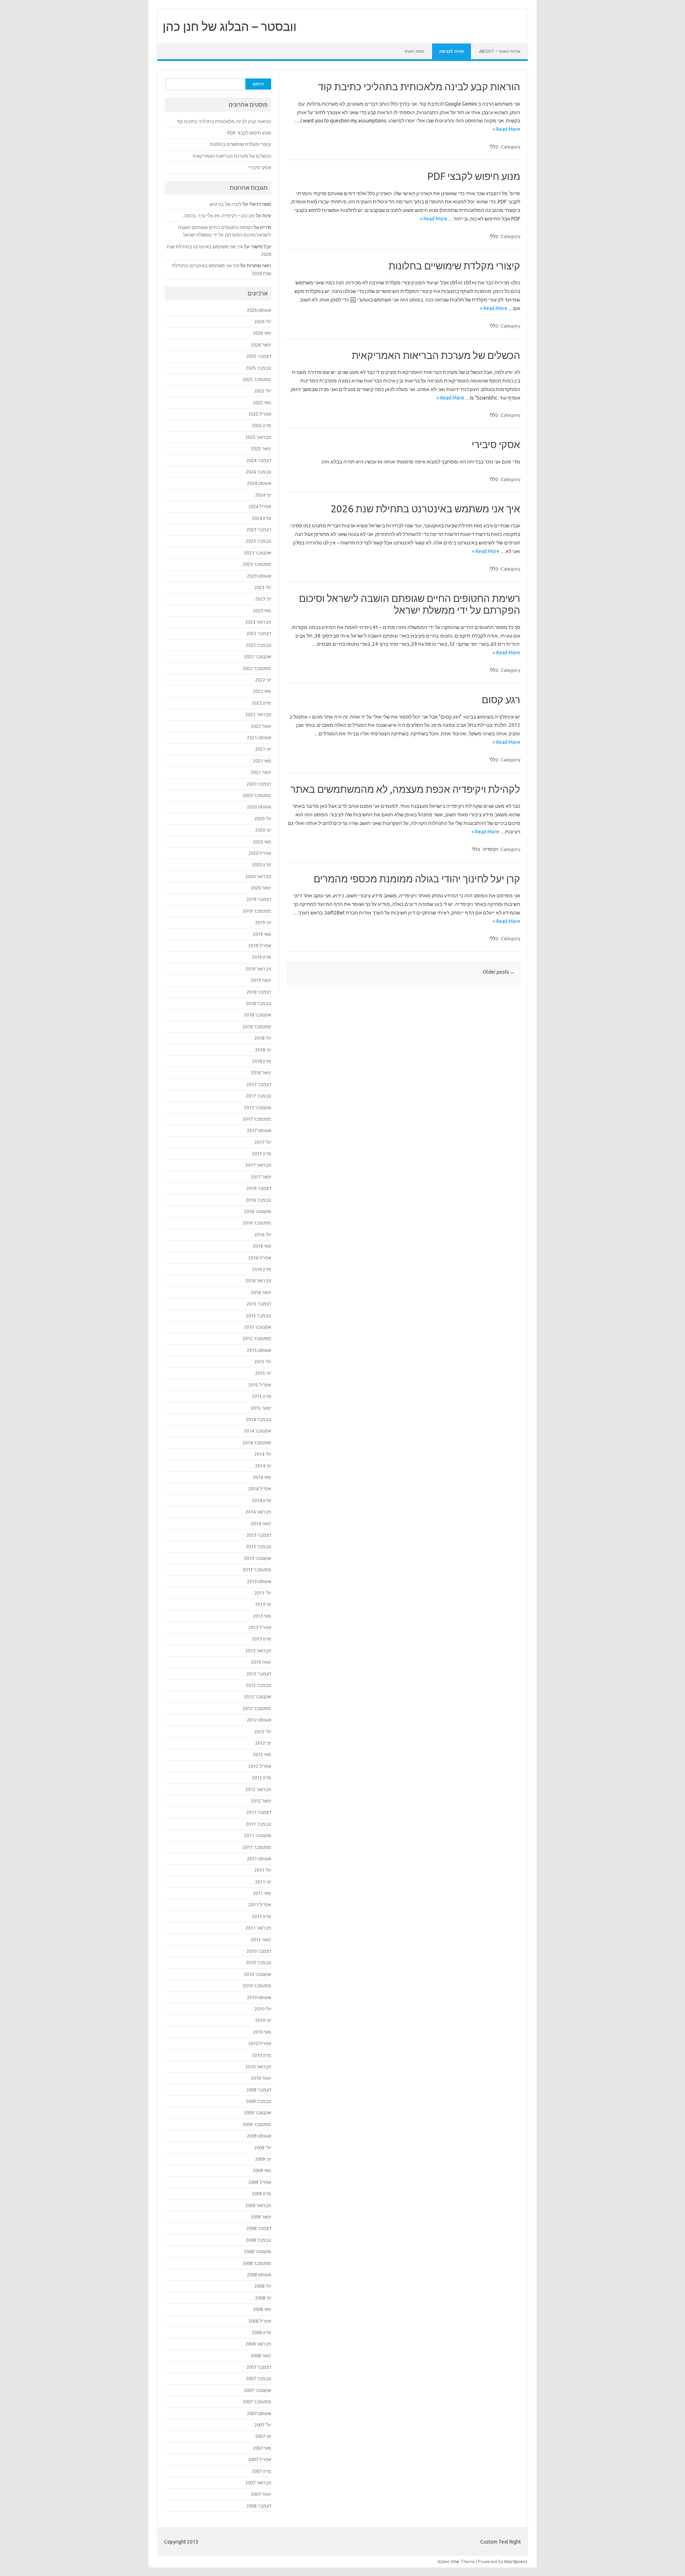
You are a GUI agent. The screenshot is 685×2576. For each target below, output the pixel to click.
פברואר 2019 (258, 969)
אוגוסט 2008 (259, 2275)
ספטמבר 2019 (257, 911)
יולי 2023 (263, 587)
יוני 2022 (263, 680)
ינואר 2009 (261, 2217)
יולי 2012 (263, 1731)
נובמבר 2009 (258, 2101)
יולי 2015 (263, 1361)
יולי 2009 (263, 2147)
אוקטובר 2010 (258, 1974)
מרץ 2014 (262, 1500)
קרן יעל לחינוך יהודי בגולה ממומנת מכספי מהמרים (417, 879)
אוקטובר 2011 (258, 1835)
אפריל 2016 (260, 1258)
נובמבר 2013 (258, 1546)
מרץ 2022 (262, 703)
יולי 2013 (263, 1593)
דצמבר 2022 (259, 633)
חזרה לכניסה (451, 51)
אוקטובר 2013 (258, 1558)
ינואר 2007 (261, 2494)
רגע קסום (501, 699)
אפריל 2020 (260, 853)
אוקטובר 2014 (258, 1431)
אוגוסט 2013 (259, 1581)
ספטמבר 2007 (257, 2402)
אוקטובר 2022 (258, 656)
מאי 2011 (262, 1893)
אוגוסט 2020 (259, 807)
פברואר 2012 (258, 1789)
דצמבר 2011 (259, 1812)
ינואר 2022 (261, 726)
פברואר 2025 (258, 437)
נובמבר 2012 (258, 1685)
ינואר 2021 (261, 772)
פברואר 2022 (258, 714)
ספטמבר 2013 (257, 1570)
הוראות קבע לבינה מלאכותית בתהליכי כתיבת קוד (419, 87)
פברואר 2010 (258, 2067)
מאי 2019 (262, 934)
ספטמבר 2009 (257, 2124)
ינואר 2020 (261, 888)
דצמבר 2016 (259, 1188)
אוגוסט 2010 (259, 1997)
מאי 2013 (262, 1616)
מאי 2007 (262, 2448)
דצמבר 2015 (259, 1304)
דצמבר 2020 (259, 784)
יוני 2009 (263, 2159)
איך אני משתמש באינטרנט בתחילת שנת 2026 (425, 509)
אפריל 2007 (260, 2459)
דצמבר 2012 (259, 1674)
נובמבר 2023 (258, 541)
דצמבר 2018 (259, 992)
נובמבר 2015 (258, 1315)
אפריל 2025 (260, 414)
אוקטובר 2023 (258, 553)
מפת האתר (414, 51)
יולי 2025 (263, 391)
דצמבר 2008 (259, 2228)
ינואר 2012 (261, 1801)
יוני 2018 (263, 1050)
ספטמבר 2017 (257, 1119)
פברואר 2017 (258, 1165)
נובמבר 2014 (258, 1419)
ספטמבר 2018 (257, 1026)
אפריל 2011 (260, 1905)
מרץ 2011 (262, 1916)
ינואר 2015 (261, 1408)
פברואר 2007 (258, 2483)
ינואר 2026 (261, 345)
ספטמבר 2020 (257, 795)
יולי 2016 (263, 1234)
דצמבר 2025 (259, 356)
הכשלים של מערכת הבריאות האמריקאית (436, 355)
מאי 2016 (262, 1246)
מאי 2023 (262, 610)
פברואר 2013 (258, 1650)
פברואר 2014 (258, 1512)
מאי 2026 (262, 333)
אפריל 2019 (260, 945)
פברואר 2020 (258, 876)
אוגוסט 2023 (259, 576)
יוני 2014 (263, 1466)
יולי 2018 (263, 1038)
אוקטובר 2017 (258, 1107)
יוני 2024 (263, 495)
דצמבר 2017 (259, 1084)
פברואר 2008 (258, 2344)
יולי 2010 (263, 2009)
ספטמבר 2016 (257, 1223)
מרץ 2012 (262, 1778)
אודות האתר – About (500, 51)
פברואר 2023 (258, 622)
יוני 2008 (263, 2298)
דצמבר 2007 (259, 2367)
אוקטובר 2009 (258, 2113)
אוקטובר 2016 (258, 1211)
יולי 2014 (263, 1454)
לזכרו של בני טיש (226, 204)
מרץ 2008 (262, 2332)
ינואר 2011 (261, 1939)
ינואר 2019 (261, 980)
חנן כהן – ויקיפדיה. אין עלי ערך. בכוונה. (219, 215)
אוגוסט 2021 (259, 737)
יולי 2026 (263, 321)
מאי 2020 (262, 842)
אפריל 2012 (260, 1766)
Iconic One (448, 2561)
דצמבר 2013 (259, 1535)
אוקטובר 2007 (258, 2390)
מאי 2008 (262, 2309)
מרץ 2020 (262, 864)
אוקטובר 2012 (258, 1697)
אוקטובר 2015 (258, 1327)
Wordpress (516, 2561)
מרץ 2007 (262, 2471)
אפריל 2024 (260, 506)
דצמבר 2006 (259, 2506)
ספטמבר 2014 (257, 1442)
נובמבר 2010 (258, 1962)
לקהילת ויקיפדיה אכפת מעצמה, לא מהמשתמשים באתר (405, 789)
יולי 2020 (263, 818)
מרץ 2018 (262, 1061)
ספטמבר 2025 (257, 379)
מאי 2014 (262, 1477)
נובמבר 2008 (258, 2240)
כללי (494, 147)
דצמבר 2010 (259, 1951)
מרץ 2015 (262, 1396)
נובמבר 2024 (258, 472)
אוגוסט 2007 (259, 2413)
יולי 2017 (263, 1142)
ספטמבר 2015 (257, 1338)
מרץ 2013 (262, 1639)
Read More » (506, 129)
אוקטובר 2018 (258, 1015)
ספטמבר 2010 (257, 1986)
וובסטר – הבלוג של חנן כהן (230, 26)
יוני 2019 (263, 922)
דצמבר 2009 (259, 2090)
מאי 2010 (262, 2032)
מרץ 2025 (262, 425)
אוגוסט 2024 (259, 483)
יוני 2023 (263, 599)
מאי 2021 (262, 761)
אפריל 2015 (260, 1385)
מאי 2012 (262, 1754)
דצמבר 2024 (259, 460)
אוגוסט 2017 (259, 1130)
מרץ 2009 (262, 2194)
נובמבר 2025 (258, 368)
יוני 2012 (263, 1743)
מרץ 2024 (262, 518)
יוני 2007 (263, 2436)
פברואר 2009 (258, 2205)
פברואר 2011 (258, 1928)
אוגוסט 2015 (259, 1350)
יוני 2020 (263, 830)
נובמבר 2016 (258, 1200)
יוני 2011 (263, 1882)
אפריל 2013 (260, 1627)
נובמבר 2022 (258, 645)
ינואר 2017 (261, 1177)
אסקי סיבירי (496, 444)
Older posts (499, 972)
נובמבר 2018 (258, 1003)
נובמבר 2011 (258, 1824)
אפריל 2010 (260, 2043)
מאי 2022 (262, 691)
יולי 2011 (263, 1870)
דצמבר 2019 (259, 899)
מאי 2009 (262, 2170)
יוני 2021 (263, 749)
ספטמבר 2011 (257, 1847)
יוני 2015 (263, 1373)
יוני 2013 (263, 1604)
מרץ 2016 (262, 1269)
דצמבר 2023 (259, 529)
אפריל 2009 (260, 2182)
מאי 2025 (262, 402)
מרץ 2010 (262, 2055)
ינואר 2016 (261, 1292)
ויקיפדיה (490, 849)
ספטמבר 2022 (257, 668)
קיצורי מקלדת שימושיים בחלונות (454, 266)
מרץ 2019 (262, 957)
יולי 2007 (263, 2425)
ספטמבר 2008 (257, 2263)
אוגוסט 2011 (259, 1859)
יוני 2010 (263, 2020)
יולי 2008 (263, 2286)
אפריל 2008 (260, 2321)
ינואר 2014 (261, 1523)
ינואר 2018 (261, 1073)
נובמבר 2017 (258, 1096)
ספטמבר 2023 (257, 564)
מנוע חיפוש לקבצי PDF (474, 176)
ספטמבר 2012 (257, 1708)
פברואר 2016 (258, 1281)
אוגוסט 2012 (259, 1720)
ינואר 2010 (261, 2078)
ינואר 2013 (261, 1662)
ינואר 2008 (261, 2356)
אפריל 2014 (260, 1489)
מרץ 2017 (262, 1153)
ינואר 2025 (261, 448)
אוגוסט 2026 (259, 310)
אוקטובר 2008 (258, 2251)
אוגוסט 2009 (259, 2136)
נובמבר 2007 (258, 2378)
